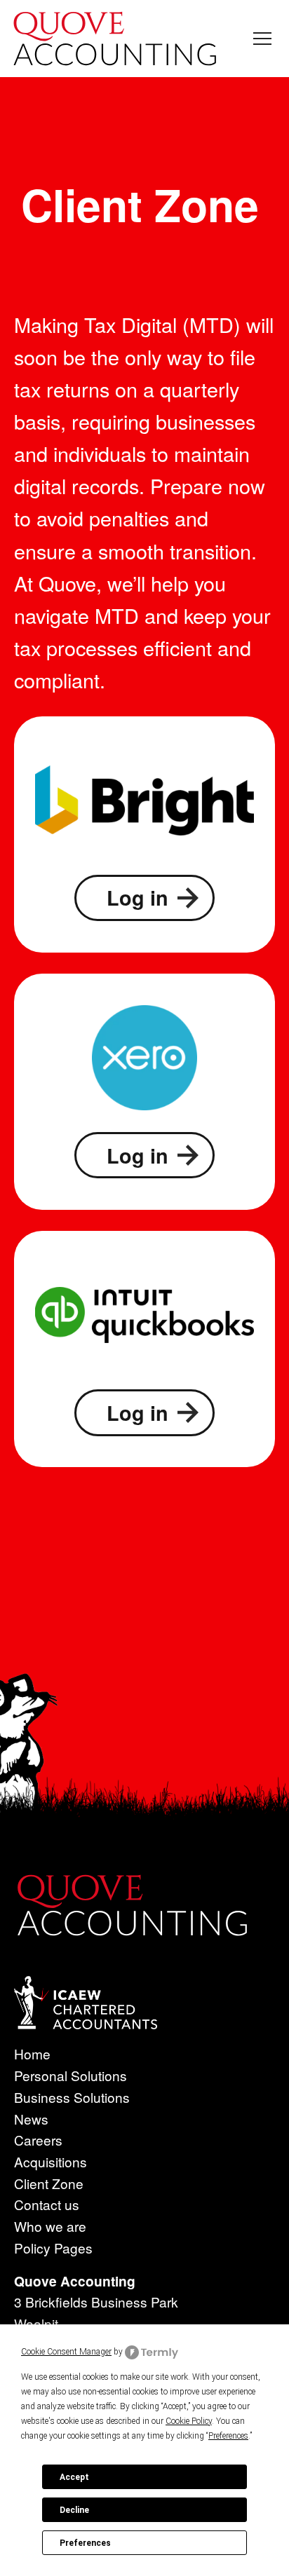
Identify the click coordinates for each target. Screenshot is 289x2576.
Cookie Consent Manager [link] (66, 2352)
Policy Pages (53, 2248)
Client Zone (49, 2183)
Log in (137, 898)
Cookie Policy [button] (189, 2421)
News (31, 2119)
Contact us (47, 2204)
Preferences (85, 2543)
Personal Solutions (70, 2075)
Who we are (50, 2226)
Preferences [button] (228, 2436)
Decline (74, 2510)
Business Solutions (72, 2097)
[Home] (116, 39)
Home (56, 408)
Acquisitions (51, 2161)
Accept (74, 2477)
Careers (38, 2140)
